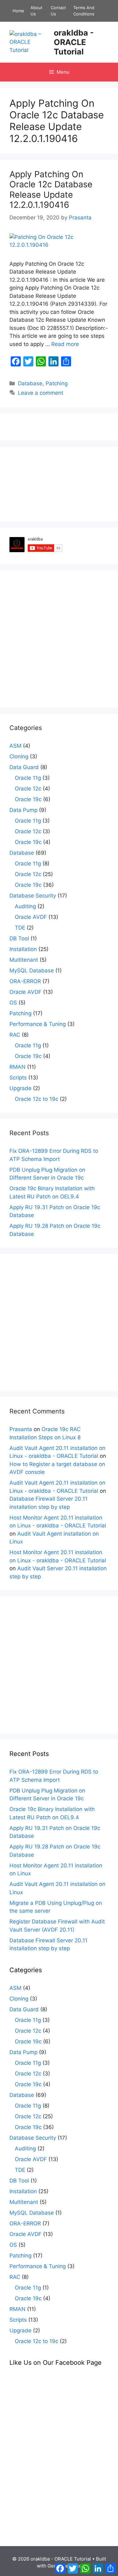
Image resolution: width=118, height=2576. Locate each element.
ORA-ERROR (25, 981)
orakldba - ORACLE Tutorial (74, 42)
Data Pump (23, 810)
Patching (57, 383)
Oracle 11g (28, 778)
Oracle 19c (28, 799)
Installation (23, 949)
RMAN (17, 1067)
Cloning (19, 756)
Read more (65, 344)
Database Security (33, 896)
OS (13, 1003)
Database (30, 383)
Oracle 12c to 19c (37, 1099)
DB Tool (19, 938)
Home (18, 11)
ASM (15, 746)
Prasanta (21, 1429)
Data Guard (24, 767)
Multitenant (24, 960)
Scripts (18, 1078)
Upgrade (20, 1088)
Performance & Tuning (38, 1024)
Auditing (25, 906)
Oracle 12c (28, 789)
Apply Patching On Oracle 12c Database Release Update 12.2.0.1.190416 (51, 190)
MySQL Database (32, 971)
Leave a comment (41, 393)
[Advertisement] (59, 639)
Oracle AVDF (31, 917)
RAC (15, 1035)
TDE (20, 928)
